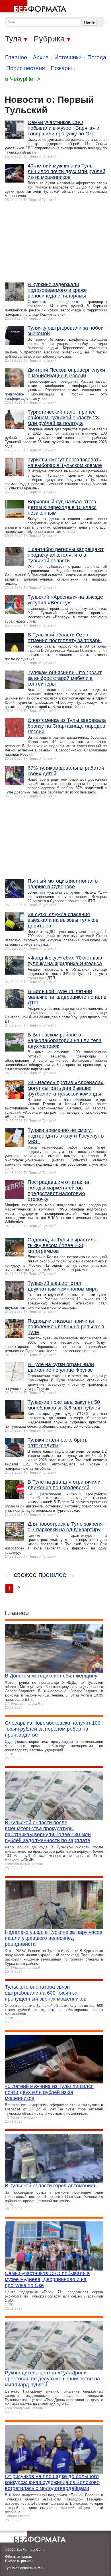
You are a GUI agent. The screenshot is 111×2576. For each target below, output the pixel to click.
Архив (41, 57)
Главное (16, 57)
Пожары (61, 68)
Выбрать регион (19, 2561)
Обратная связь (18, 2557)
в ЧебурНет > (23, 79)
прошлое (52, 1575)
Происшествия (26, 68)
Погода (97, 57)
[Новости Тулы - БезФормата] (34, 7)
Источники (68, 57)
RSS (40, 2568)
